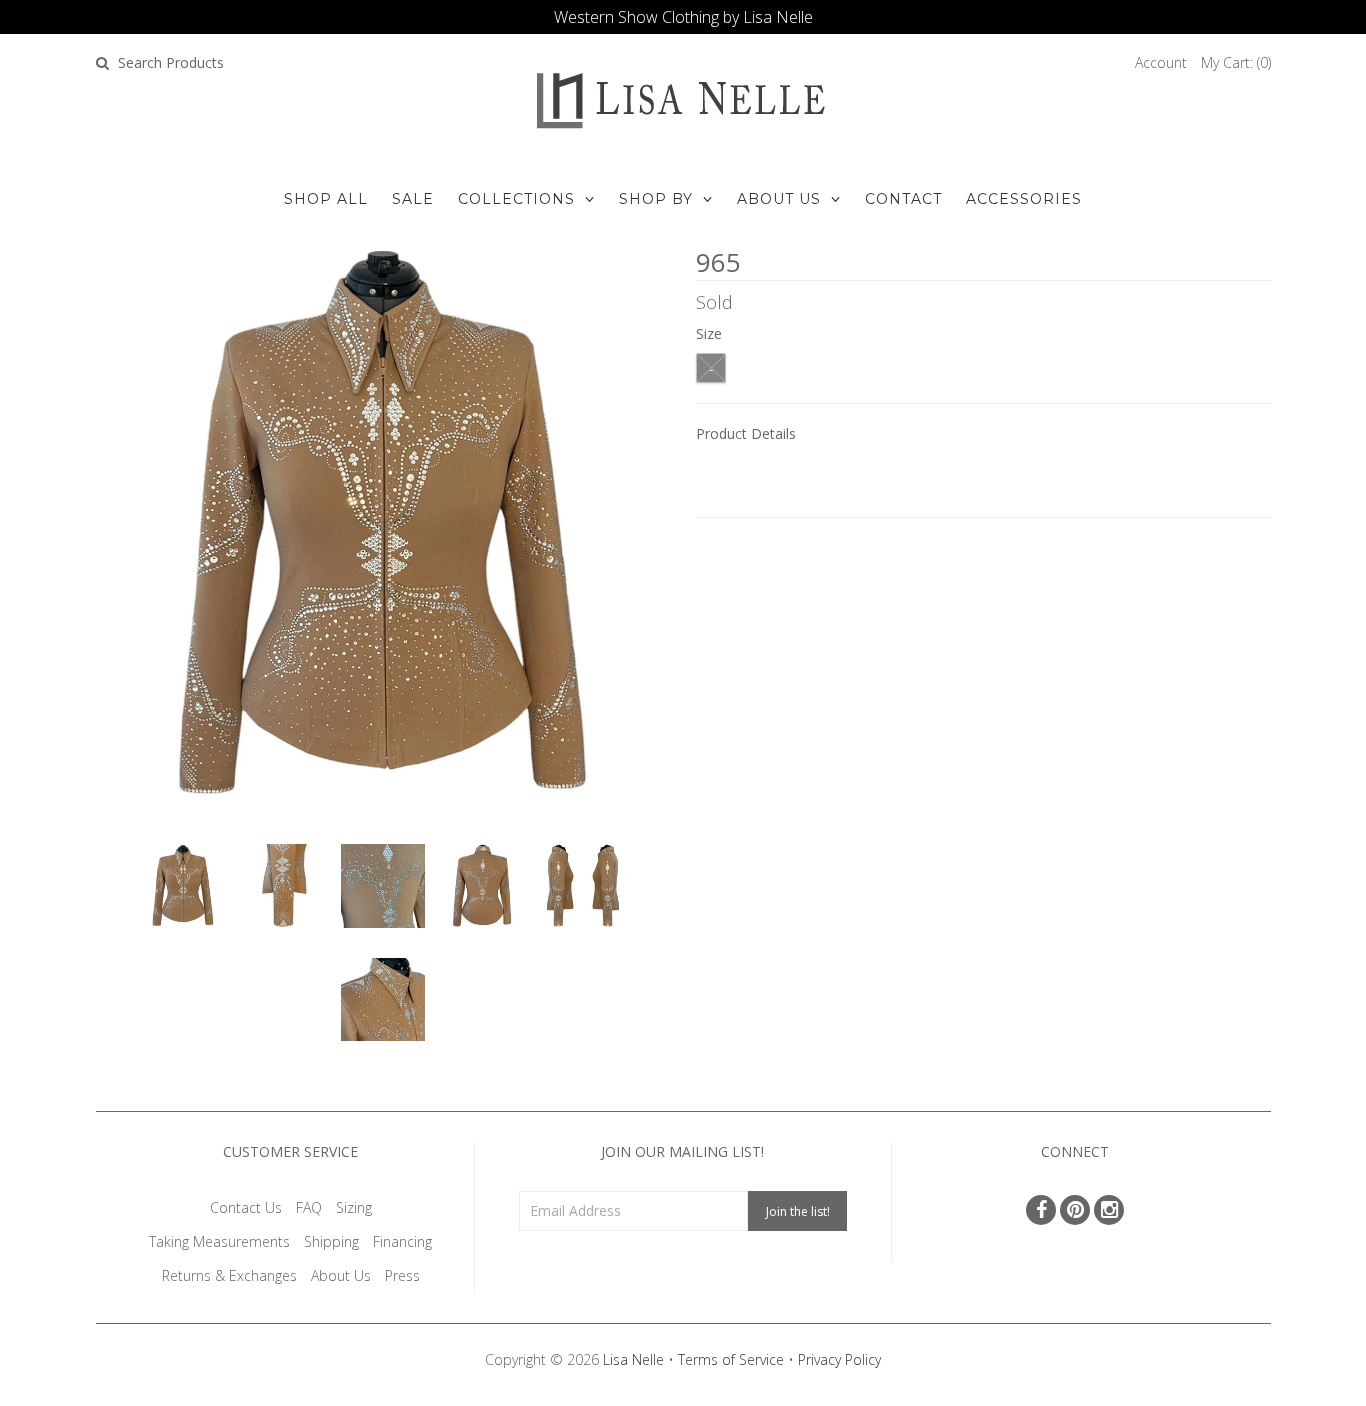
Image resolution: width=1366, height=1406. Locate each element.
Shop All (326, 199)
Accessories (1024, 199)
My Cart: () (1236, 62)
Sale (413, 199)
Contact (903, 199)
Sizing (354, 1207)
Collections (516, 199)
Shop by (656, 199)
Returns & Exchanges (229, 1275)
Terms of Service (731, 1359)
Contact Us (246, 1207)
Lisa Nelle (633, 1359)
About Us (779, 199)
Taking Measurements (219, 1241)
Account (1161, 62)
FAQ (309, 1207)
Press (402, 1275)
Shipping (331, 1241)
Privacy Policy (839, 1359)
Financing (402, 1241)
